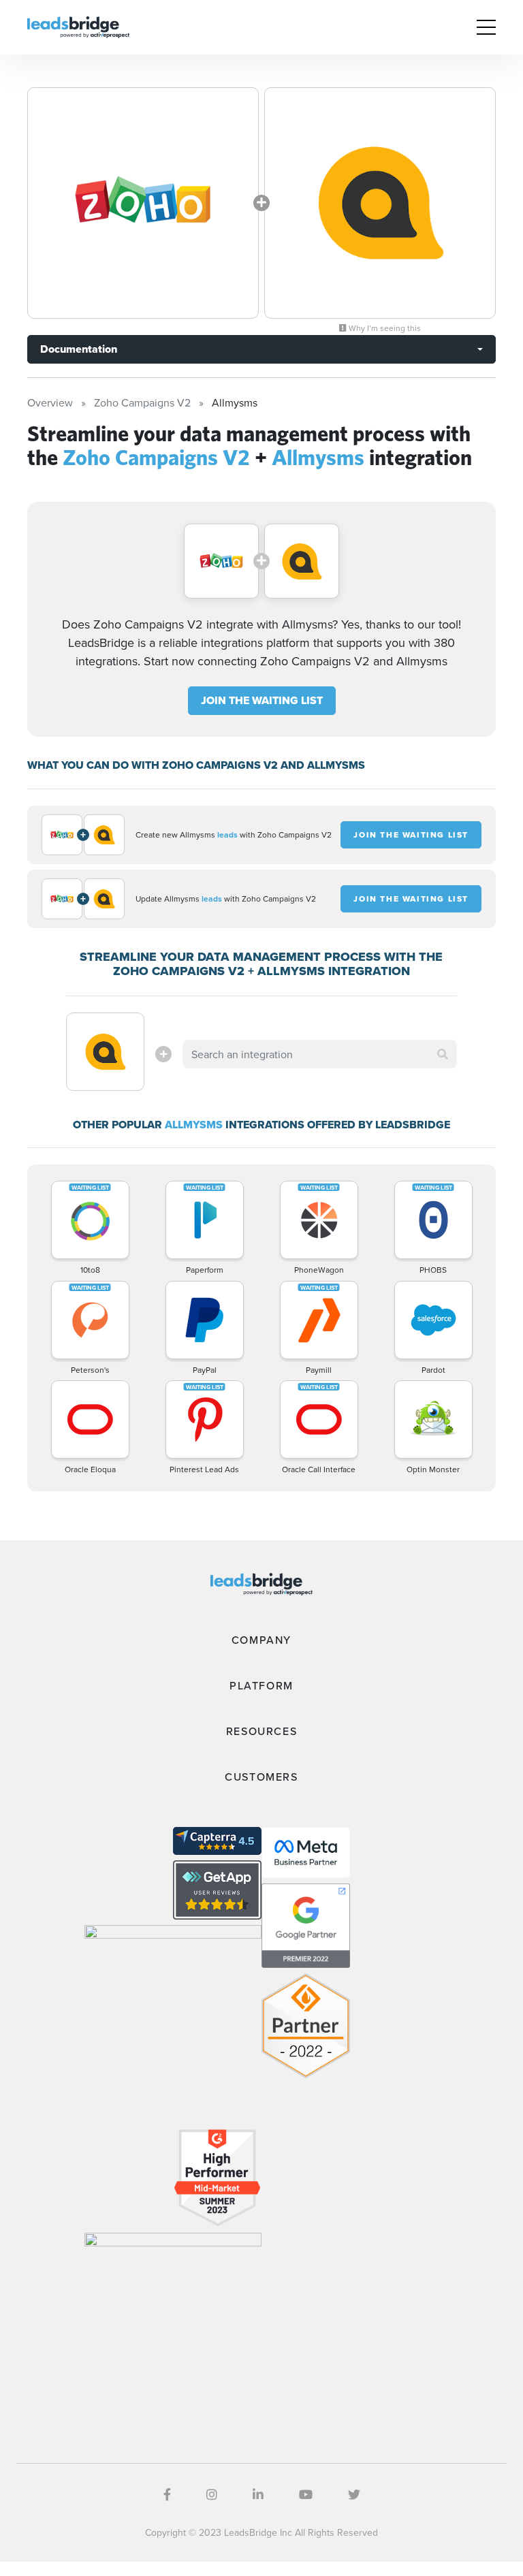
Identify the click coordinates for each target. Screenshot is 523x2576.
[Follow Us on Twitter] (354, 2495)
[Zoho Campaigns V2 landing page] (143, 203)
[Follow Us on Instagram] (212, 2495)
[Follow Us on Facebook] (167, 2495)
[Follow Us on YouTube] (306, 2495)
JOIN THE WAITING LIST (262, 700)
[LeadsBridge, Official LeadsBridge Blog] (78, 26)
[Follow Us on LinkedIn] (258, 2495)
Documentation (79, 349)
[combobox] (319, 1054)
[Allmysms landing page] (380, 203)
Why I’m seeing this (384, 328)
